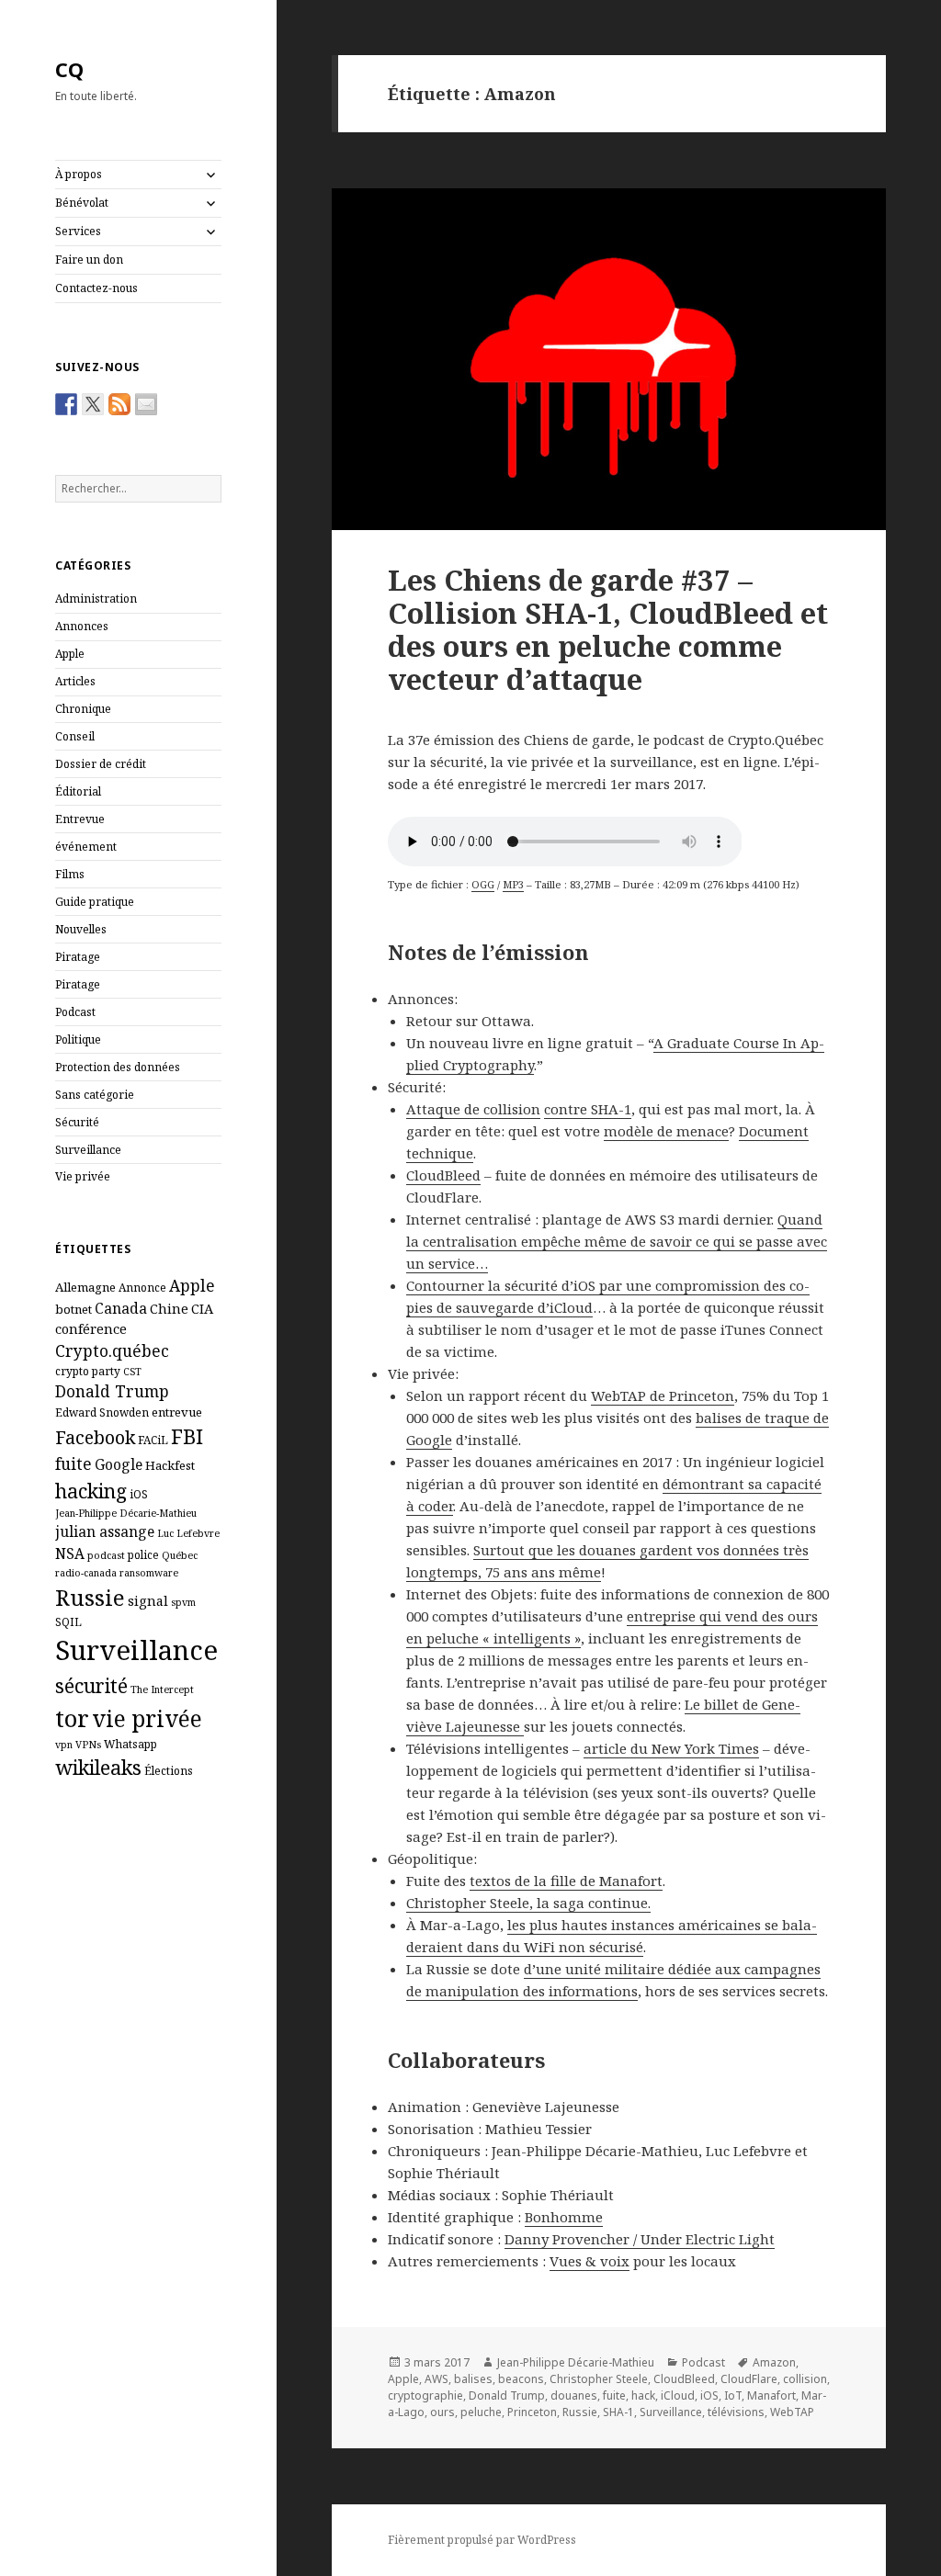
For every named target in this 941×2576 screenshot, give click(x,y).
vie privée (147, 1718)
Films (70, 874)
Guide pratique (95, 902)
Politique (78, 1039)
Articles (75, 681)
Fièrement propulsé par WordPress (482, 2540)
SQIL (68, 1621)
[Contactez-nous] (146, 404)
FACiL (153, 1440)
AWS (436, 2379)
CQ (69, 69)
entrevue (177, 1412)
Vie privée (83, 1176)
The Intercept (162, 1689)
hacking (91, 1491)
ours (442, 2412)
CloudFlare (749, 2379)
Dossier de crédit (101, 764)
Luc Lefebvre (188, 1533)
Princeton (532, 2412)
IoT (733, 2395)
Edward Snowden (102, 1412)
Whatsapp (130, 1744)
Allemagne (85, 1287)
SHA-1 (618, 2412)
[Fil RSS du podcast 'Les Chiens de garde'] (119, 404)
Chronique (83, 709)
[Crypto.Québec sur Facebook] (66, 404)
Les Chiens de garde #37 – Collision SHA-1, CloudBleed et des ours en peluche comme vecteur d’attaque (608, 629)
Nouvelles (81, 929)
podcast (106, 1555)
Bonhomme (564, 2217)
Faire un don (89, 260)
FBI (187, 1436)
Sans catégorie (95, 1095)
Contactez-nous (96, 288)
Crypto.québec (112, 1350)
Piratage (78, 957)
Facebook (95, 1437)
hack (643, 2395)
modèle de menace (666, 1131)
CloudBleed (443, 1175)
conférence (91, 1328)
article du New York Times (671, 1748)
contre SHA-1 (588, 1109)
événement (86, 847)
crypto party (88, 1371)
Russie (90, 1597)
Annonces (82, 626)
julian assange (105, 1531)
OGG (483, 884)
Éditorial (78, 791)
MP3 (513, 884)
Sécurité (77, 1122)
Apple (70, 654)
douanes (574, 2395)
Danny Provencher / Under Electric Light (640, 2239)
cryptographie (425, 2395)
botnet (74, 1309)
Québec (180, 1555)
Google (119, 1464)
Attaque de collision (473, 1109)
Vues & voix (590, 2261)
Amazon (774, 2362)
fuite (74, 1463)
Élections (169, 1770)
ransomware (149, 1573)
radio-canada (86, 1573)
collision (805, 2379)
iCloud (678, 2395)
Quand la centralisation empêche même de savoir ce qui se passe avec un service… (617, 1241)
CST (132, 1372)
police (143, 1554)
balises (473, 2379)
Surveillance (88, 1150)
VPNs (88, 1745)
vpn (64, 1745)
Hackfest (170, 1465)
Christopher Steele (599, 2379)
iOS (139, 1494)
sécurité (91, 1685)
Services (78, 231)
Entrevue (80, 819)
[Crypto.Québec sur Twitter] (93, 404)
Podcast (75, 1012)
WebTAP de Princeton (663, 1395)
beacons (521, 2379)
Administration (96, 599)
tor (72, 1718)
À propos (79, 174)
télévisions (736, 2412)
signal (148, 1600)
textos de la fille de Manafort (566, 1881)
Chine (169, 1308)
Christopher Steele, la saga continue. (528, 1903)
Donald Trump (112, 1391)
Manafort (771, 2395)
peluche (481, 2412)
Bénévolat (82, 203)
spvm (183, 1602)
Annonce (142, 1287)
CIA (202, 1308)
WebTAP (792, 2412)
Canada (121, 1308)
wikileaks (98, 1767)
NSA (70, 1554)
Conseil (75, 736)
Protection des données (118, 1067)
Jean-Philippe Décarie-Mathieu (126, 1513)
